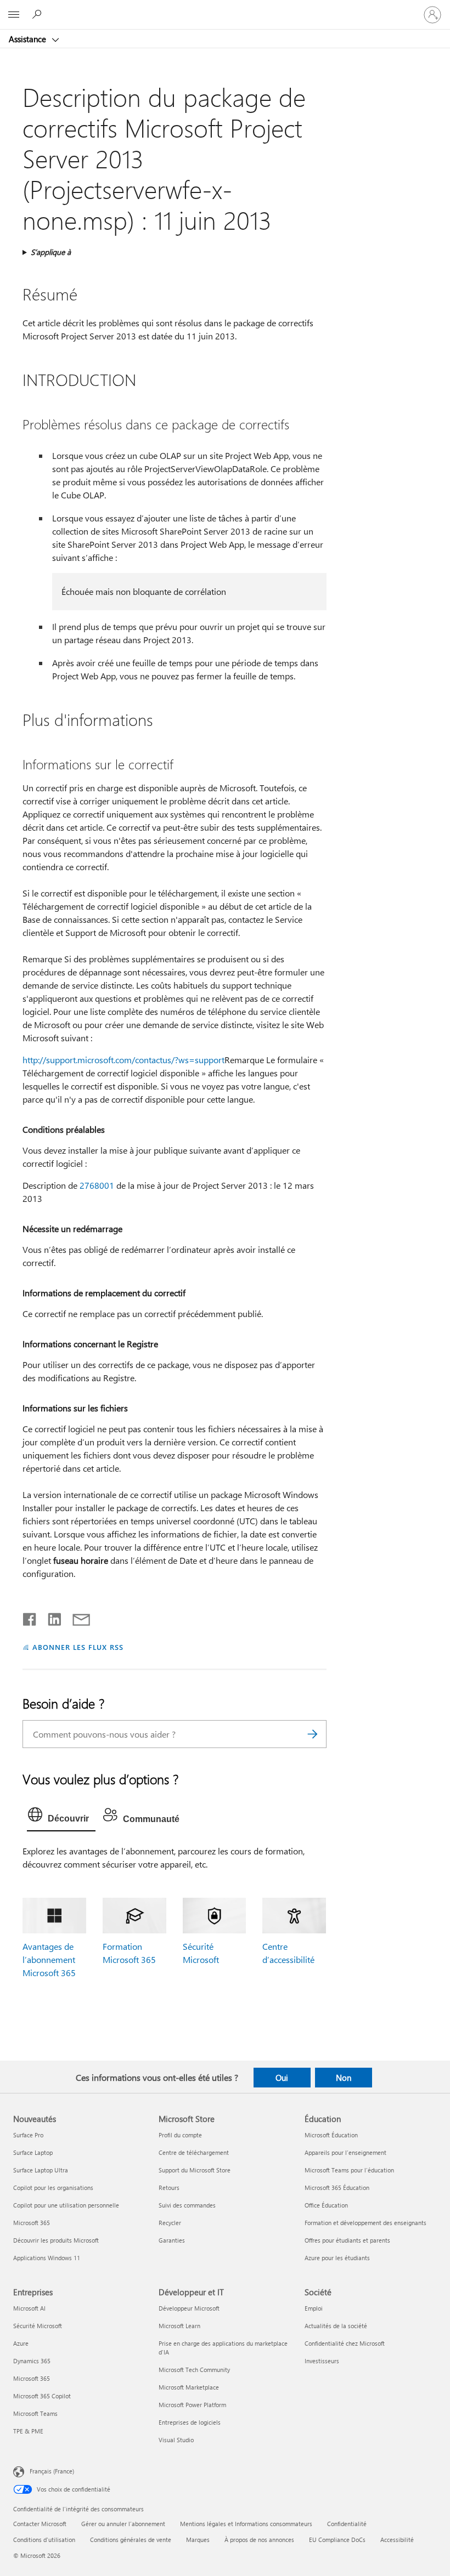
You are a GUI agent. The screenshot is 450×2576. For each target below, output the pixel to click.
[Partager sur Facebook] (30, 1617)
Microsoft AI (29, 2308)
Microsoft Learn (179, 2326)
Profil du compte (180, 2135)
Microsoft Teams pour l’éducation (349, 2170)
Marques (198, 2540)
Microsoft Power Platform (192, 2405)
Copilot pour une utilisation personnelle (66, 2205)
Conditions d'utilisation (44, 2540)
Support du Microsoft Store (195, 2170)
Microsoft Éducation (331, 2135)
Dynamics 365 (32, 2361)
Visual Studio (176, 2440)
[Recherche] (313, 1734)
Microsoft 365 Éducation (337, 2188)
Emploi (314, 2308)
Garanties (172, 2240)
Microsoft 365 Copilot (42, 2396)
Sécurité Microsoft (38, 2326)
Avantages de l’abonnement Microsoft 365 (49, 1959)
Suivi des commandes (187, 2205)
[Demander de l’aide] (38, 14)
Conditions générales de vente (131, 2540)
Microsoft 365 (32, 2223)
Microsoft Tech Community (194, 2370)
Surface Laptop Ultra (41, 2170)
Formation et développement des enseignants (365, 2223)
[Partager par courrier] (76, 1617)
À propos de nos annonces (259, 2540)
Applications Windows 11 (47, 2258)
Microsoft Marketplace (189, 2387)
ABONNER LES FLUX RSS (78, 1647)
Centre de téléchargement (194, 2152)
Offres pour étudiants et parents (347, 2240)
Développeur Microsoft (189, 2308)
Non (344, 2078)
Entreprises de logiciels (190, 2422)
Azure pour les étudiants (337, 2258)
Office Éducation (326, 2205)
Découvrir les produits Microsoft (56, 2240)
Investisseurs (322, 2361)
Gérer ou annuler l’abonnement (123, 2524)
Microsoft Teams (35, 2413)
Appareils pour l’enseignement (345, 2152)
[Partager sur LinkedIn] (50, 1617)
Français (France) (52, 2471)
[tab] (61, 1817)
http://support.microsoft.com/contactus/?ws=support (123, 1060)
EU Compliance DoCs (337, 2540)
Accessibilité (397, 2540)
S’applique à (51, 252)
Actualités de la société (336, 2326)
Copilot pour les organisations (53, 2188)
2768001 (97, 1185)
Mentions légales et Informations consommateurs (246, 2524)
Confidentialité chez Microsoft (345, 2343)
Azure (21, 2343)
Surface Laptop (33, 2152)
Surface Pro (28, 2135)
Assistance (29, 39)
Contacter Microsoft (40, 2524)
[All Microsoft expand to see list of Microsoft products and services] (14, 15)
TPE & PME (28, 2431)
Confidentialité (347, 2524)
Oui (282, 2078)
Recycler (170, 2223)
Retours (169, 2188)
